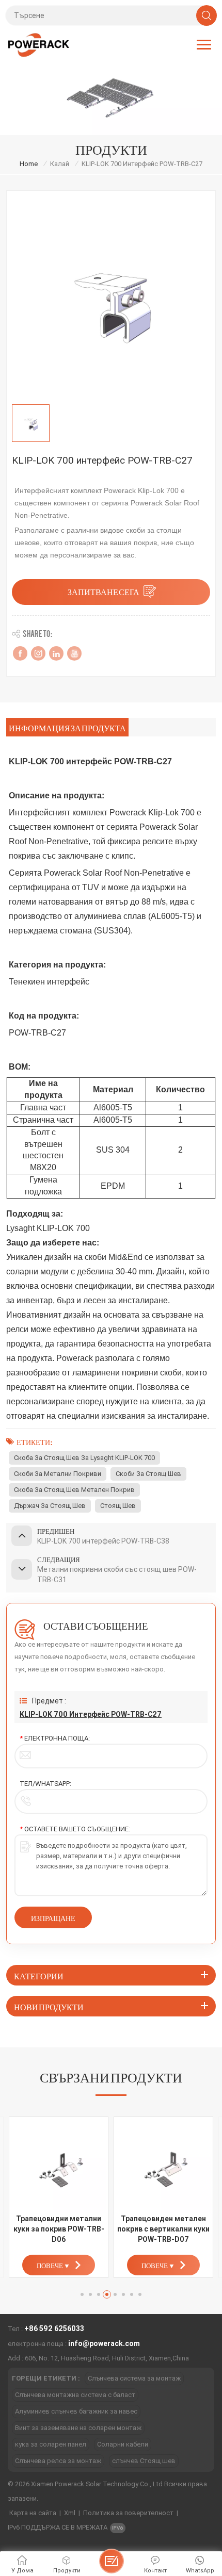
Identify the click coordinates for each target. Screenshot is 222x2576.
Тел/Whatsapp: (45, 1784)
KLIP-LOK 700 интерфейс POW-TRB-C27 (91, 1714)
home (29, 164)
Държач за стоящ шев (50, 1506)
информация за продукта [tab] (67, 727)
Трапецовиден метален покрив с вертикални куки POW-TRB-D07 (163, 2229)
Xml (70, 2513)
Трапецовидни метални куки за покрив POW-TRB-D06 (59, 2229)
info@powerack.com (104, 2343)
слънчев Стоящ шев (144, 2461)
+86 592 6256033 (54, 2328)
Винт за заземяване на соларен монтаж (78, 2428)
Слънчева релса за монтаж (58, 2461)
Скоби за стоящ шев (148, 1474)
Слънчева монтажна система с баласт (75, 2395)
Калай (60, 164)
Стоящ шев (118, 1506)
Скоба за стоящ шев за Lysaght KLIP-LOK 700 (84, 1458)
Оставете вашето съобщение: (75, 1829)
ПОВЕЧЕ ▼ (53, 2265)
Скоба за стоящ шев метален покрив (74, 1490)
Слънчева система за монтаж (134, 2378)
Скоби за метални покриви (58, 1474)
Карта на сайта (33, 2513)
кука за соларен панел (51, 2444)
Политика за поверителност (128, 2513)
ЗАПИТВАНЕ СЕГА (104, 591)
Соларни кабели (123, 2444)
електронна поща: (55, 1738)
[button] (82, 2294)
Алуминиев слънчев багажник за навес (76, 2411)
